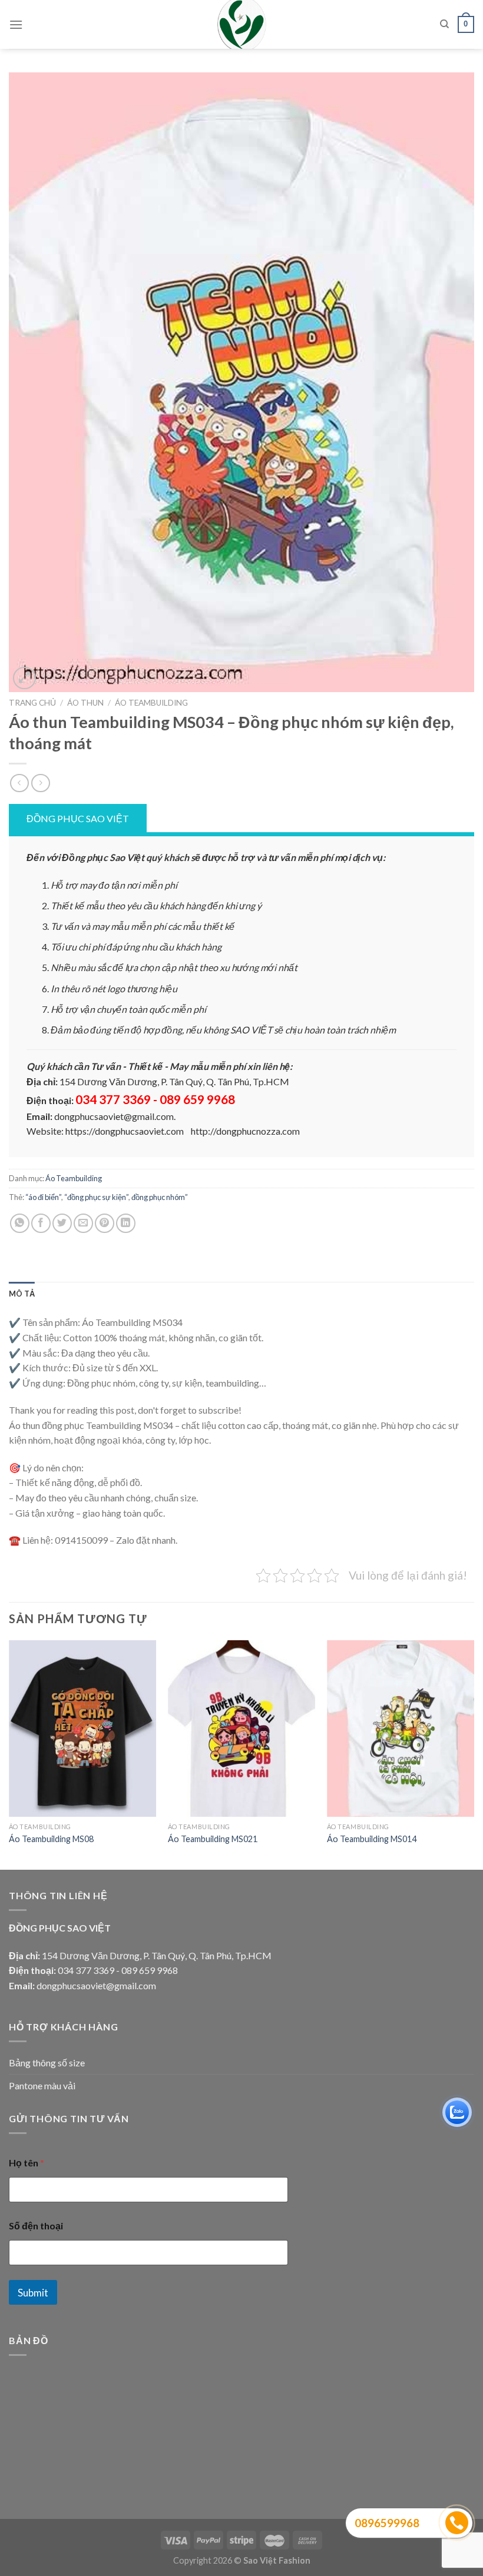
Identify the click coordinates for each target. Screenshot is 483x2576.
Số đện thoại (36, 2226)
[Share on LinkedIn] (126, 1223)
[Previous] (9, 1754)
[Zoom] (24, 678)
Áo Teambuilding (151, 703)
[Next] (474, 1754)
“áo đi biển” (43, 1197)
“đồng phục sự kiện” (96, 1197)
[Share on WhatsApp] (20, 1223)
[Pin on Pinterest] (105, 1223)
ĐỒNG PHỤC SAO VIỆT (78, 818)
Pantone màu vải (42, 2085)
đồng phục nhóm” (160, 1197)
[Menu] (16, 24)
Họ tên (27, 2163)
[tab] (22, 1294)
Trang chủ (32, 703)
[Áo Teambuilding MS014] (401, 1729)
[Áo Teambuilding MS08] (82, 1729)
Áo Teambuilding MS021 (213, 1839)
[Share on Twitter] (62, 1223)
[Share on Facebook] (41, 1223)
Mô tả (22, 1294)
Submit (33, 2293)
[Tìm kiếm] (444, 24)
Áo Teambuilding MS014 (372, 1839)
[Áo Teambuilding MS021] (241, 1729)
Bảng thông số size (47, 2063)
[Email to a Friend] (83, 1223)
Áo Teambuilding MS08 (51, 1839)
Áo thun (85, 703)
